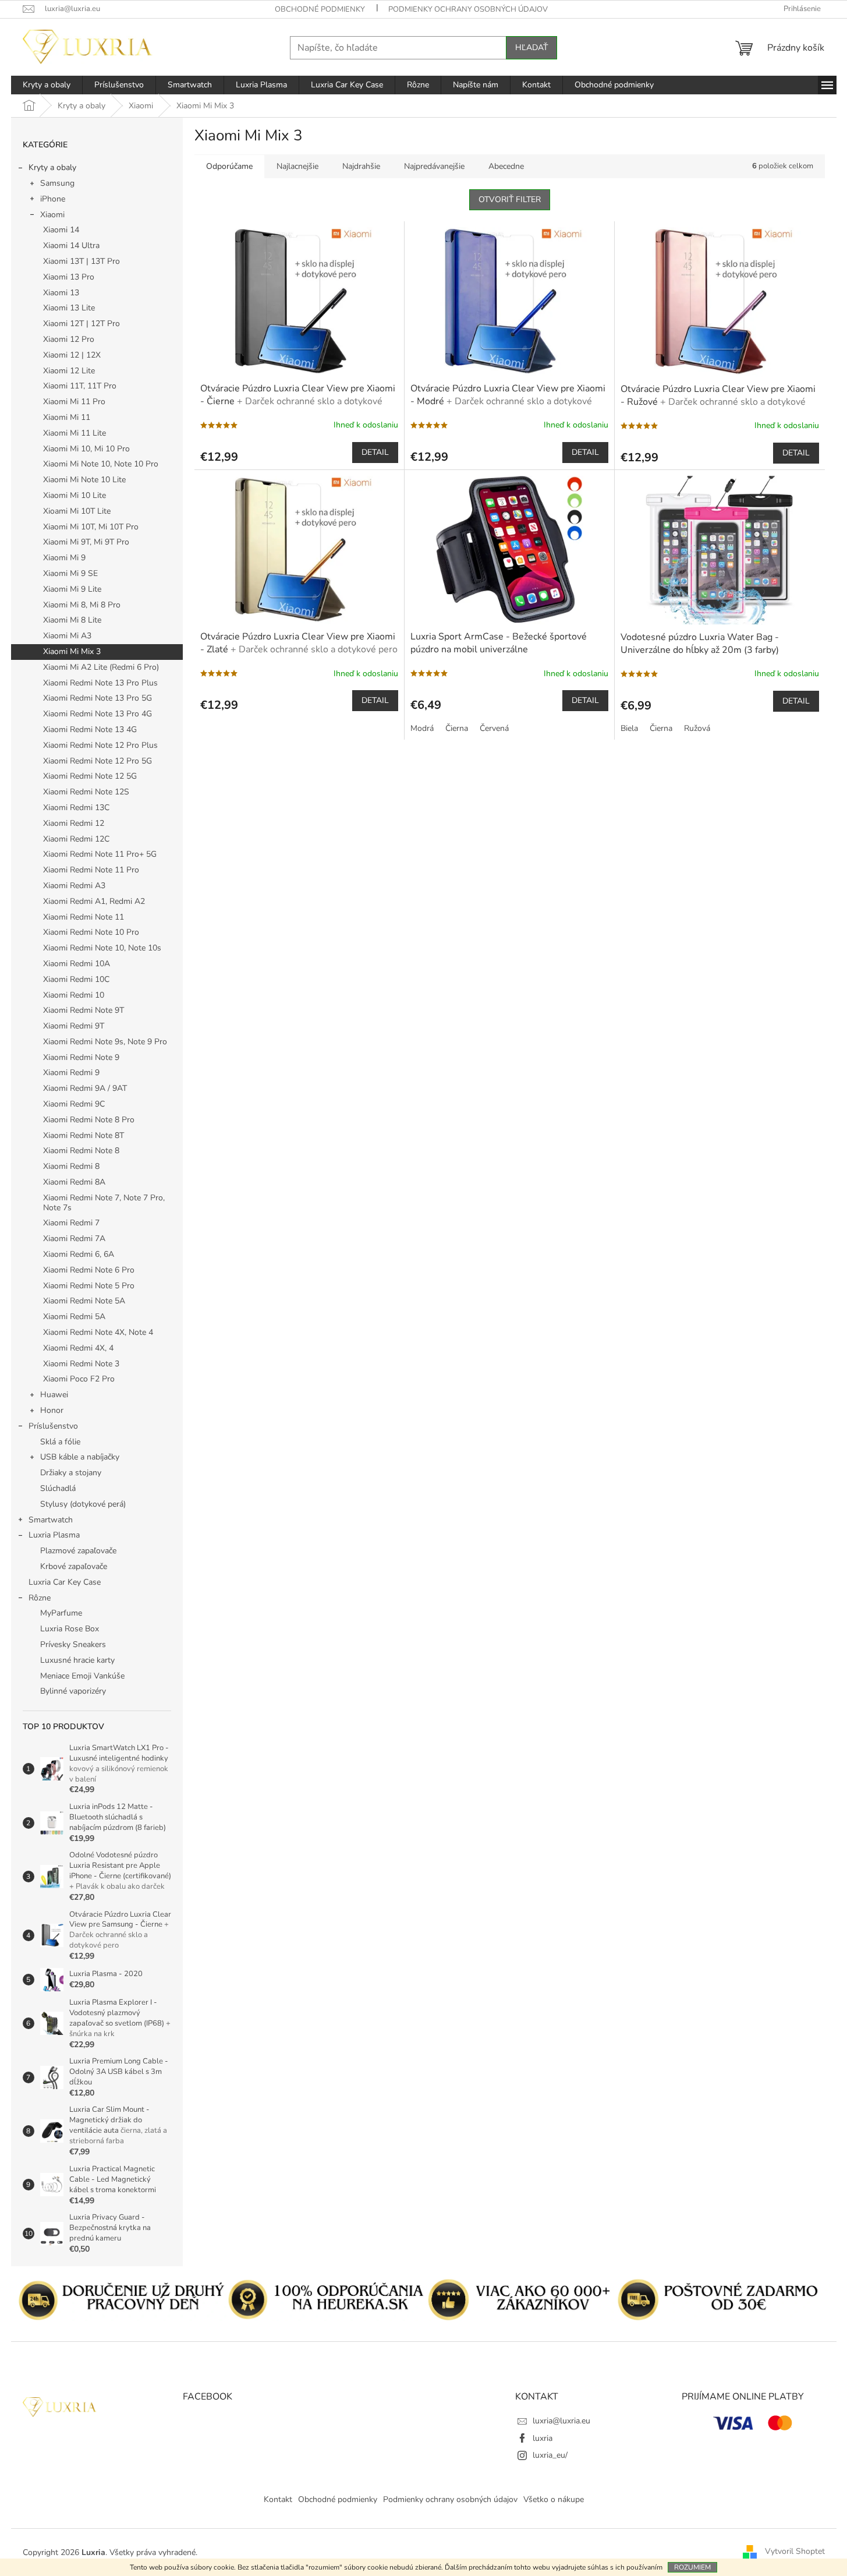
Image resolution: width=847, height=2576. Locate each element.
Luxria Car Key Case (65, 1582)
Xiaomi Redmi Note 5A (84, 1301)
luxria (543, 2438)
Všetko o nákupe (554, 2499)
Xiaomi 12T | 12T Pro (81, 324)
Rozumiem (692, 2567)
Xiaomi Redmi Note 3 (81, 1364)
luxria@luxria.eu (561, 2421)
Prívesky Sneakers (73, 1644)
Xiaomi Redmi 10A (77, 964)
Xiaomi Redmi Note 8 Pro (89, 1120)
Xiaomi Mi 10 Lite (75, 495)
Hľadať (531, 47)
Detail (375, 452)
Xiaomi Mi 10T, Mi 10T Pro (91, 527)
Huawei (54, 1395)
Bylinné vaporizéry (73, 1691)
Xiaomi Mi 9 (64, 558)
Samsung (57, 183)
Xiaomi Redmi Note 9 (81, 1057)
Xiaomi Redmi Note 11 (84, 917)
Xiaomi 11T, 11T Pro (80, 386)
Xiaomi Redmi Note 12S (86, 792)
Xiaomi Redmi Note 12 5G (90, 776)
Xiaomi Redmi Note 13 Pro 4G (98, 714)
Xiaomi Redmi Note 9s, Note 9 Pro (105, 1042)
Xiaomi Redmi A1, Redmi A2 (94, 901)
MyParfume (61, 1613)
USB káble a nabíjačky (80, 1457)
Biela (629, 728)
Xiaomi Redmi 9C (74, 1104)
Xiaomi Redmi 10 (74, 995)
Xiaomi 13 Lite (69, 308)
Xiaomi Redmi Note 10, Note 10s (102, 948)
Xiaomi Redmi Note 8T (84, 1135)
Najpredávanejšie (434, 166)
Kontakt (278, 2499)
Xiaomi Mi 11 (67, 417)
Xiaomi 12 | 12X (72, 355)
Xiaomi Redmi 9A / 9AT (85, 1088)
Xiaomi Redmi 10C (76, 979)
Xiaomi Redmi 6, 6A (79, 1254)
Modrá (422, 728)
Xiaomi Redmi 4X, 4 (78, 1348)
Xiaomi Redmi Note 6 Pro (89, 1270)
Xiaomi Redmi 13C (76, 808)
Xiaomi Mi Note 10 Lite (84, 480)
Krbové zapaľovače (74, 1566)
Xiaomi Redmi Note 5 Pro (89, 1286)
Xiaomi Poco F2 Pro (79, 1379)
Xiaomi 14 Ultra (71, 245)
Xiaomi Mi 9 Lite (72, 589)
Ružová (697, 728)
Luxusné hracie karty (77, 1660)
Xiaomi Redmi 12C (76, 839)
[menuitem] (47, 85)
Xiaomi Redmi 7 (71, 1223)
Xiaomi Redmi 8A (74, 1182)
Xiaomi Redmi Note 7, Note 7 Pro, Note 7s (104, 1203)
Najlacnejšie (297, 166)
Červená (494, 728)
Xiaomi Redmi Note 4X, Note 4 (98, 1332)
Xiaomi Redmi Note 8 (81, 1151)
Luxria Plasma (54, 1535)
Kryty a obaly (52, 167)
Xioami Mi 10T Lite (77, 511)
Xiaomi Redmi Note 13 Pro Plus (100, 683)
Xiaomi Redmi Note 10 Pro (91, 932)
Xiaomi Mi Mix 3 (72, 651)
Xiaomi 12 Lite (69, 371)
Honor (52, 1410)
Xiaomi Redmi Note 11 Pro (91, 870)
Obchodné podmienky (320, 9)
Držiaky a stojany (71, 1473)
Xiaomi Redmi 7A (74, 1238)
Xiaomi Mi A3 (67, 636)
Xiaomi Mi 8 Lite (72, 620)
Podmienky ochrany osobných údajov (468, 9)
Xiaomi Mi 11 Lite (75, 433)
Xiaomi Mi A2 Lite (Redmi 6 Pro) (101, 667)
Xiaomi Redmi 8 (71, 1166)
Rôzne (40, 1598)
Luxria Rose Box (70, 1629)
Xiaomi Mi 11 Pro (74, 402)
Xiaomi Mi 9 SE (70, 573)
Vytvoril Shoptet (795, 2552)
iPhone (53, 199)
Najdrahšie (361, 166)
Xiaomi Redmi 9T (74, 1026)
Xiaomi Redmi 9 (71, 1073)
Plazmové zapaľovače (78, 1551)
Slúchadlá (58, 1488)
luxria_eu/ (550, 2455)
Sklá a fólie (60, 1442)
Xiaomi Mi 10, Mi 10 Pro (86, 449)
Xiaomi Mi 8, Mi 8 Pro (82, 605)
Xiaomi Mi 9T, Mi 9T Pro (86, 542)
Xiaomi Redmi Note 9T (84, 1010)
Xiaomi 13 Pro (69, 277)
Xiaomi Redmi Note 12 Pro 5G (98, 761)
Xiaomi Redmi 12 (74, 823)
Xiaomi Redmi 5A (74, 1317)
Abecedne (506, 166)
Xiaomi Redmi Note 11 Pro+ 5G (100, 854)
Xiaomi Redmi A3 (74, 886)
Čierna (457, 728)
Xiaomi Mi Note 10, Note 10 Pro (101, 464)
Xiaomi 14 (61, 230)
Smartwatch (51, 1520)
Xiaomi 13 (61, 293)
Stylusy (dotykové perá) (83, 1504)
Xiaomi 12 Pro (69, 339)
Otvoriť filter (510, 199)
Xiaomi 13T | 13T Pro (81, 261)
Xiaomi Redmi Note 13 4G (90, 729)
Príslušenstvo (53, 1426)
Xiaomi (52, 215)
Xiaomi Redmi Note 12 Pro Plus (100, 745)
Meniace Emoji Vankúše (82, 1676)
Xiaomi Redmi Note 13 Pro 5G (98, 698)
